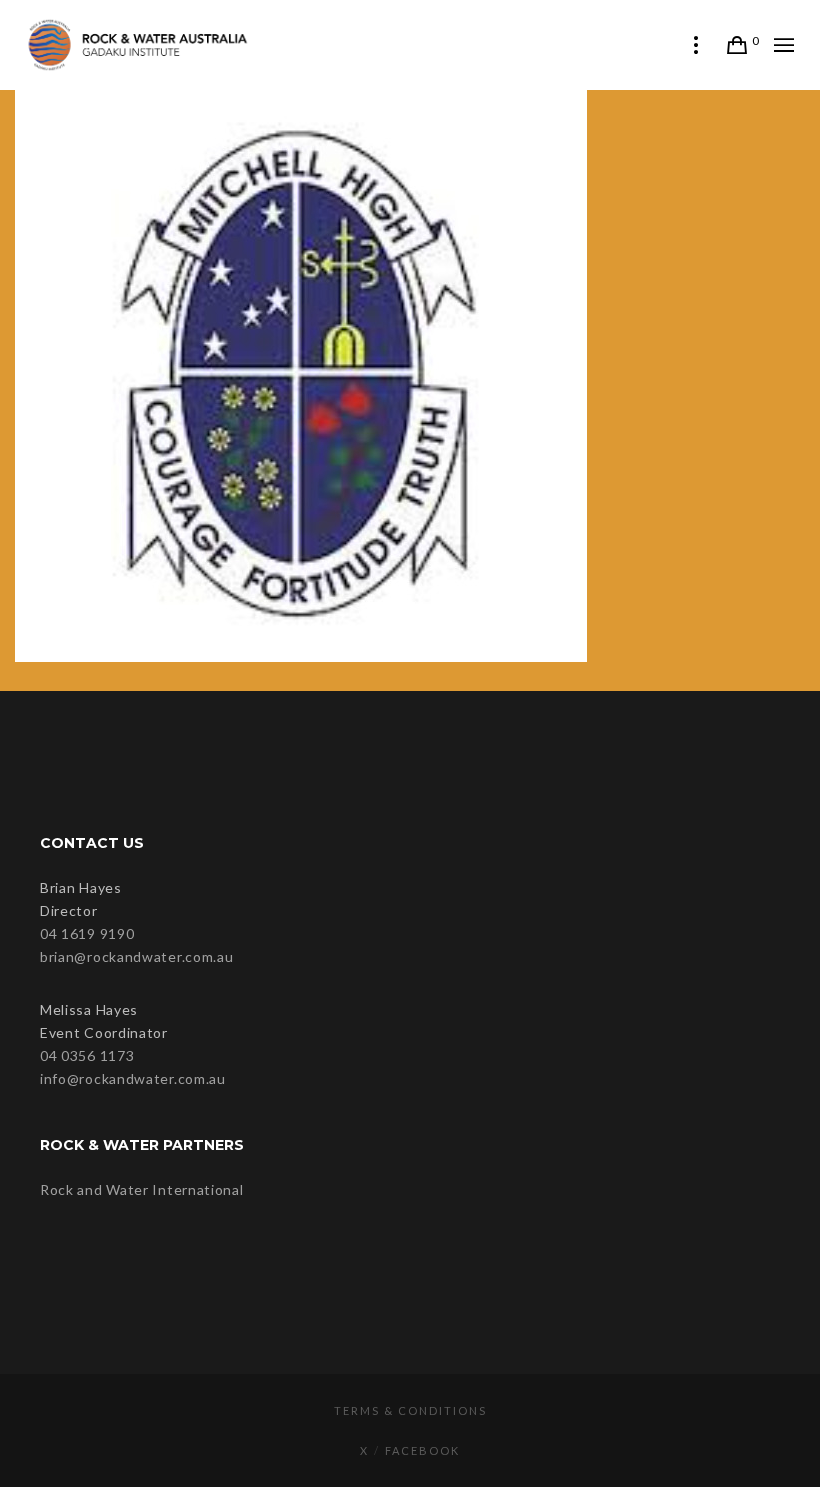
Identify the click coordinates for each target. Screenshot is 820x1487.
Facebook (422, 1450)
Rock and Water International (142, 1189)
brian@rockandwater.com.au (137, 956)
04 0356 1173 (87, 1055)
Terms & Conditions (410, 1410)
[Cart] (737, 45)
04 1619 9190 (87, 933)
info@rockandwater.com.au (133, 1078)
